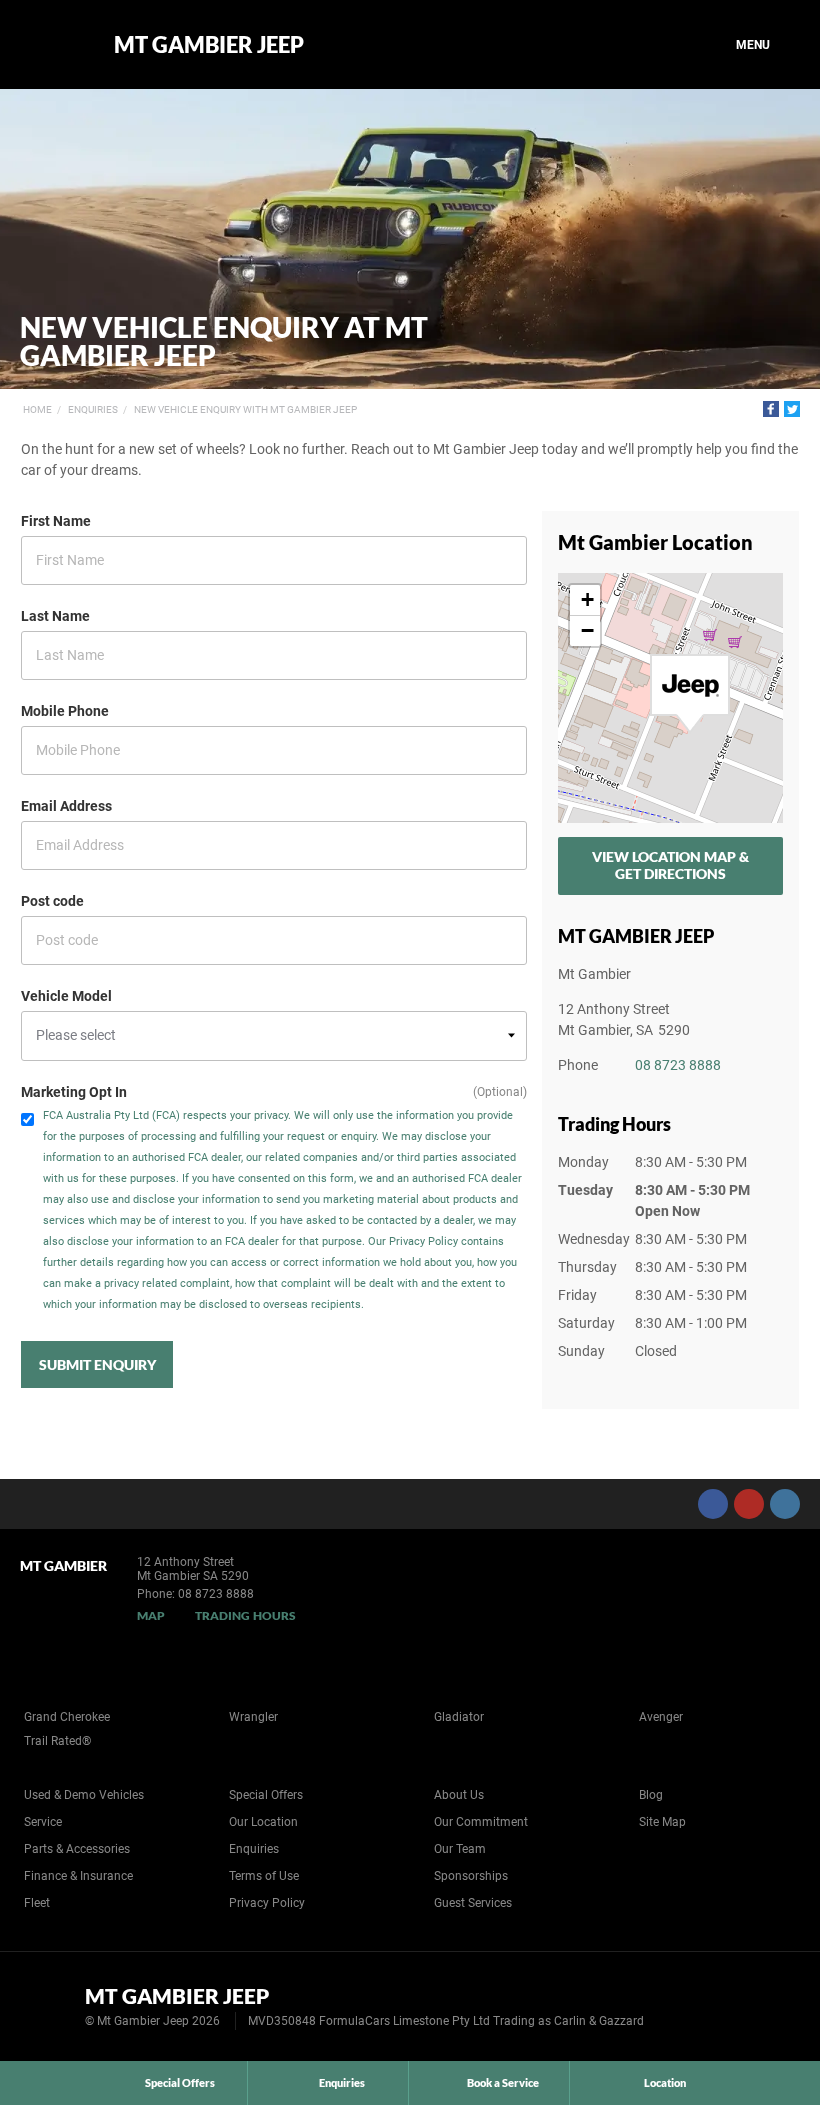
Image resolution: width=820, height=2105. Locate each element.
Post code (52, 901)
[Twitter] (792, 409)
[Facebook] (771, 409)
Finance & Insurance (78, 1876)
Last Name (55, 616)
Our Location (263, 1822)
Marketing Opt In (74, 1092)
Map (151, 1615)
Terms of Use (264, 1876)
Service (43, 1822)
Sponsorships (471, 1876)
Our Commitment (481, 1822)
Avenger (661, 1717)
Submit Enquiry (97, 1364)
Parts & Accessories (77, 1849)
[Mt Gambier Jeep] (52, 45)
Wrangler (253, 1717)
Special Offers (266, 1795)
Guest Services (473, 1903)
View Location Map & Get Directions (670, 865)
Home (37, 409)
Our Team (460, 1849)
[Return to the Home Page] (48, 2005)
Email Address (66, 806)
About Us (459, 1795)
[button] (690, 694)
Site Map (662, 1822)
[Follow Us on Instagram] (785, 1504)
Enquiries (93, 409)
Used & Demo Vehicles (84, 1795)
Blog (651, 1795)
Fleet (37, 1903)
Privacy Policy (267, 1903)
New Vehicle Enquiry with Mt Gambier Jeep (245, 409)
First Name (56, 521)
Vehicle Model (66, 996)
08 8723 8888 (678, 1065)
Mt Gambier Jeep (209, 45)
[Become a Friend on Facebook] (713, 1504)
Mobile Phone (65, 711)
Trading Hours (245, 1615)
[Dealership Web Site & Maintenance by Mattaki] (767, 2007)
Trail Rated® (57, 1741)
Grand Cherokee (67, 1717)
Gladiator (459, 1717)
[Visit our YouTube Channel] (749, 1504)
